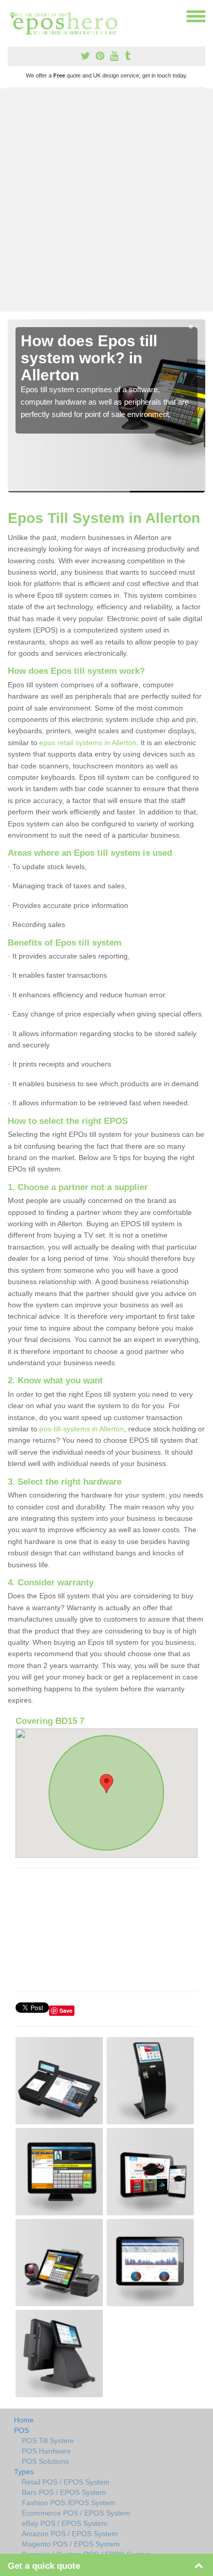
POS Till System (48, 2441)
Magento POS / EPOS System (71, 2544)
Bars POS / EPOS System (64, 2492)
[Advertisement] (106, 200)
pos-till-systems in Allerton (82, 1429)
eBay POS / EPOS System (65, 2523)
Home (24, 2420)
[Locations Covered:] (12, 16)
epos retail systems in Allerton (88, 743)
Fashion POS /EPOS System (69, 2503)
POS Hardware (46, 2451)
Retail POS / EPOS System (66, 2482)
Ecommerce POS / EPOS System (76, 2513)
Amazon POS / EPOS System (70, 2534)
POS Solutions (45, 2461)
